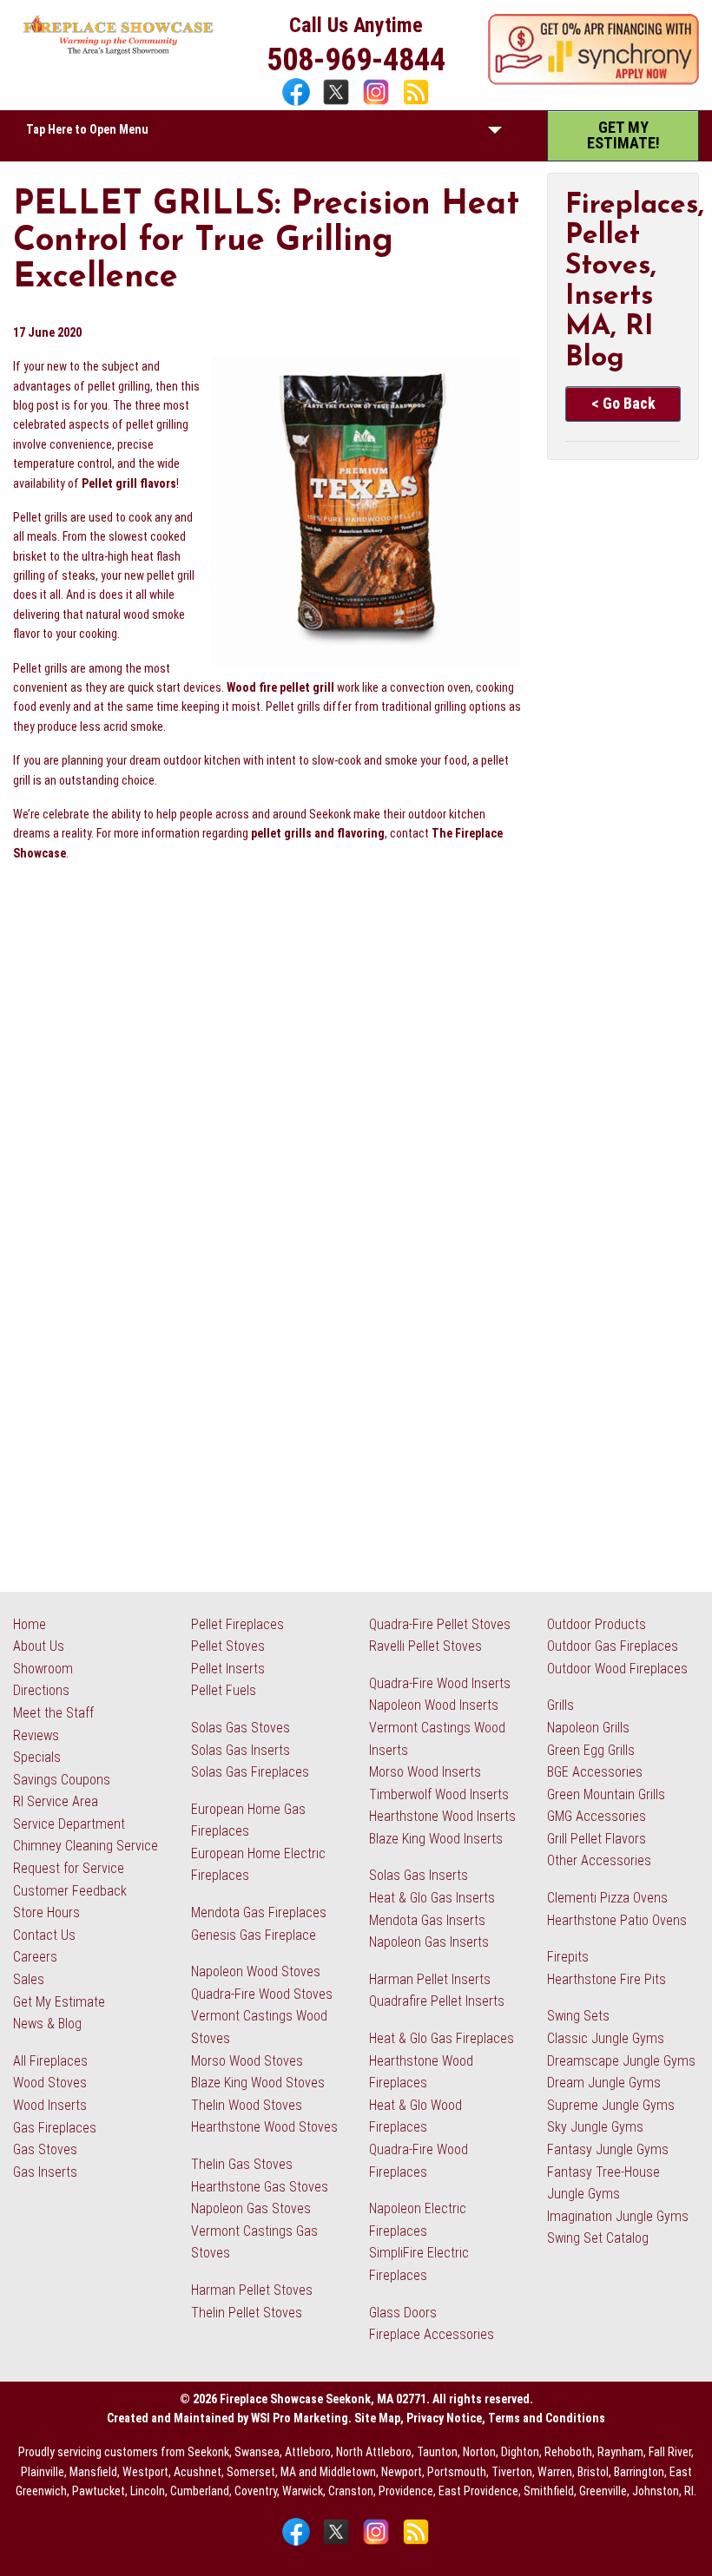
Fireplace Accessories (432, 2334)
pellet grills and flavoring (318, 833)
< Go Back (623, 403)
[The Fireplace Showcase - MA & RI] (119, 51)
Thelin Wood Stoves (247, 2105)
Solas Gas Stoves (241, 1728)
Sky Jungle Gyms (595, 2127)
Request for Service (69, 1868)
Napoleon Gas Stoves (251, 2208)
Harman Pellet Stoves (252, 2290)
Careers (35, 1957)
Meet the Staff (53, 1713)
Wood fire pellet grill (280, 687)
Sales (29, 1979)
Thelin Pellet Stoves (247, 2313)
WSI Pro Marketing (300, 2418)
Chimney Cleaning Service (86, 1846)
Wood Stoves (50, 2083)
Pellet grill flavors (129, 483)
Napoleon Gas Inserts (429, 1942)
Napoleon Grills (588, 1728)
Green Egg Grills (591, 1750)
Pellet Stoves (228, 1646)
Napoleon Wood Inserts (434, 1705)
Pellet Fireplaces (237, 1624)
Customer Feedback (70, 1891)
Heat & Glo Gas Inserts (432, 1898)
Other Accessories (599, 1860)
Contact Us (44, 1935)
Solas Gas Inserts (241, 1750)
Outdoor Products (597, 1624)
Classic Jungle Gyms (606, 2038)
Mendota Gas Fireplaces (259, 1912)
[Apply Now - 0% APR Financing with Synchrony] (593, 81)
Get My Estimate (59, 2002)
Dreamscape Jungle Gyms (621, 2061)
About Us (39, 1646)
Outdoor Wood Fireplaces (617, 1669)
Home (30, 1624)
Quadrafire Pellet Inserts (437, 2001)
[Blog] (416, 104)
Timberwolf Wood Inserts (439, 1794)
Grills (560, 1705)
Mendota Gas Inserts (427, 1920)
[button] (495, 134)
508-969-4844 (356, 60)
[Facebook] (298, 104)
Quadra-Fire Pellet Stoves (440, 1624)
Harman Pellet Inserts (430, 1979)
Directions (41, 1690)
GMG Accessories (597, 1816)
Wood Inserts (50, 2105)
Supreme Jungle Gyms (611, 2105)
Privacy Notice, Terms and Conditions (506, 2418)
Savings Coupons (62, 1780)
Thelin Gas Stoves (242, 2164)
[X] (338, 104)
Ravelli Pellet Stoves (425, 1646)
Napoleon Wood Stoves (256, 1971)
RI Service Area (56, 1801)
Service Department (69, 1824)
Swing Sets (578, 2016)
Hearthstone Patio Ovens (617, 1920)
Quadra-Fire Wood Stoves (262, 1994)
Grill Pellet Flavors (597, 1839)
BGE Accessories (595, 1772)
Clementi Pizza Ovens (607, 1898)
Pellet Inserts (228, 1669)
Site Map (377, 2418)
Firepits (568, 1957)
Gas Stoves (45, 2149)
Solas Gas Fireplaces (250, 1772)
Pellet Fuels (224, 1690)
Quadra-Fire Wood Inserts (440, 1683)
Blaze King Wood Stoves (258, 2083)
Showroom (43, 1669)
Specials (37, 1757)
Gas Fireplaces (55, 2128)
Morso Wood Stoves (247, 2061)
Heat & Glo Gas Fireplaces (442, 2038)
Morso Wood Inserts (425, 1772)
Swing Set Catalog (598, 2238)
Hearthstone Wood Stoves (264, 2127)
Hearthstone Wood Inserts (442, 1816)
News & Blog (47, 2024)
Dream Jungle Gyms (604, 2083)
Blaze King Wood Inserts (436, 1839)
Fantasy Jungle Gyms (608, 2149)
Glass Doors (403, 2313)
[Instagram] (378, 104)
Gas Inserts (45, 2172)
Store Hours (46, 1912)
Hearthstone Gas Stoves (260, 2187)
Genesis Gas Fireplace (254, 1935)
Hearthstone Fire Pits (607, 1979)
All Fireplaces (50, 2061)
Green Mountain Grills (606, 1794)
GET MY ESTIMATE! (623, 135)
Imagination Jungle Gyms (618, 2216)
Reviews (36, 1735)
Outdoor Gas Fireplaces (613, 1646)
